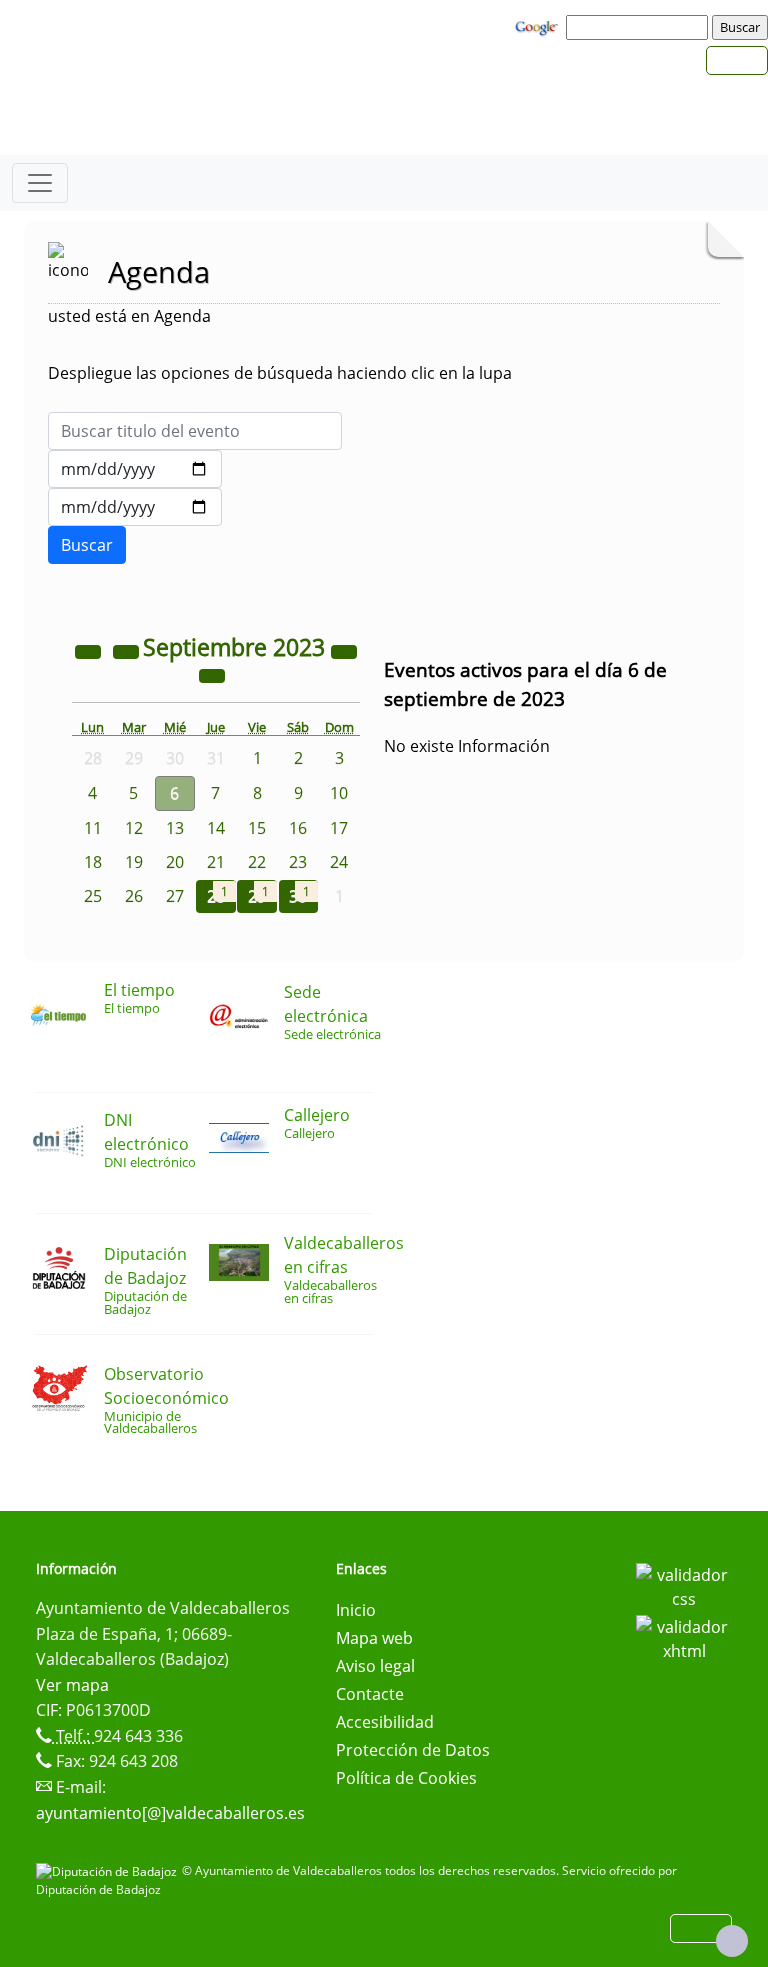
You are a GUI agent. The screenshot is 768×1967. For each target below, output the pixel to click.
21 (216, 862)
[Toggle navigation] (40, 183)
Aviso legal (375, 1666)
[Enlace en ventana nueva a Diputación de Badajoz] (109, 1870)
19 (134, 862)
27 (175, 896)
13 (175, 828)
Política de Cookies (406, 1778)
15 (257, 828)
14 (216, 828)
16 (298, 828)
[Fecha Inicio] (135, 469)
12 (134, 828)
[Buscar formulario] (87, 545)
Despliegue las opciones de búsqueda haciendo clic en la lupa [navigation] (280, 373)
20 (175, 862)
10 (339, 793)
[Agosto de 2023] (128, 650)
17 (339, 828)
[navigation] (640, 27)
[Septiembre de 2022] (90, 650)
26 (134, 896)
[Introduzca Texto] (195, 431)
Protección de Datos (413, 1750)
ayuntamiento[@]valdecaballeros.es (170, 1813)
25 (93, 896)
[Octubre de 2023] (212, 674)
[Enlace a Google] (539, 26)
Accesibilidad (385, 1722)
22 (257, 862)
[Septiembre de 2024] (344, 650)
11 (93, 828)
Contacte (370, 1694)
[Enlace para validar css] (684, 1585)
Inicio (356, 1610)
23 (298, 862)
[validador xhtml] (684, 1637)
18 (93, 862)
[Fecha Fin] (135, 507)
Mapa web (374, 1638)
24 (339, 862)
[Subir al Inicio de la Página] (732, 1941)
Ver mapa (72, 1685)
